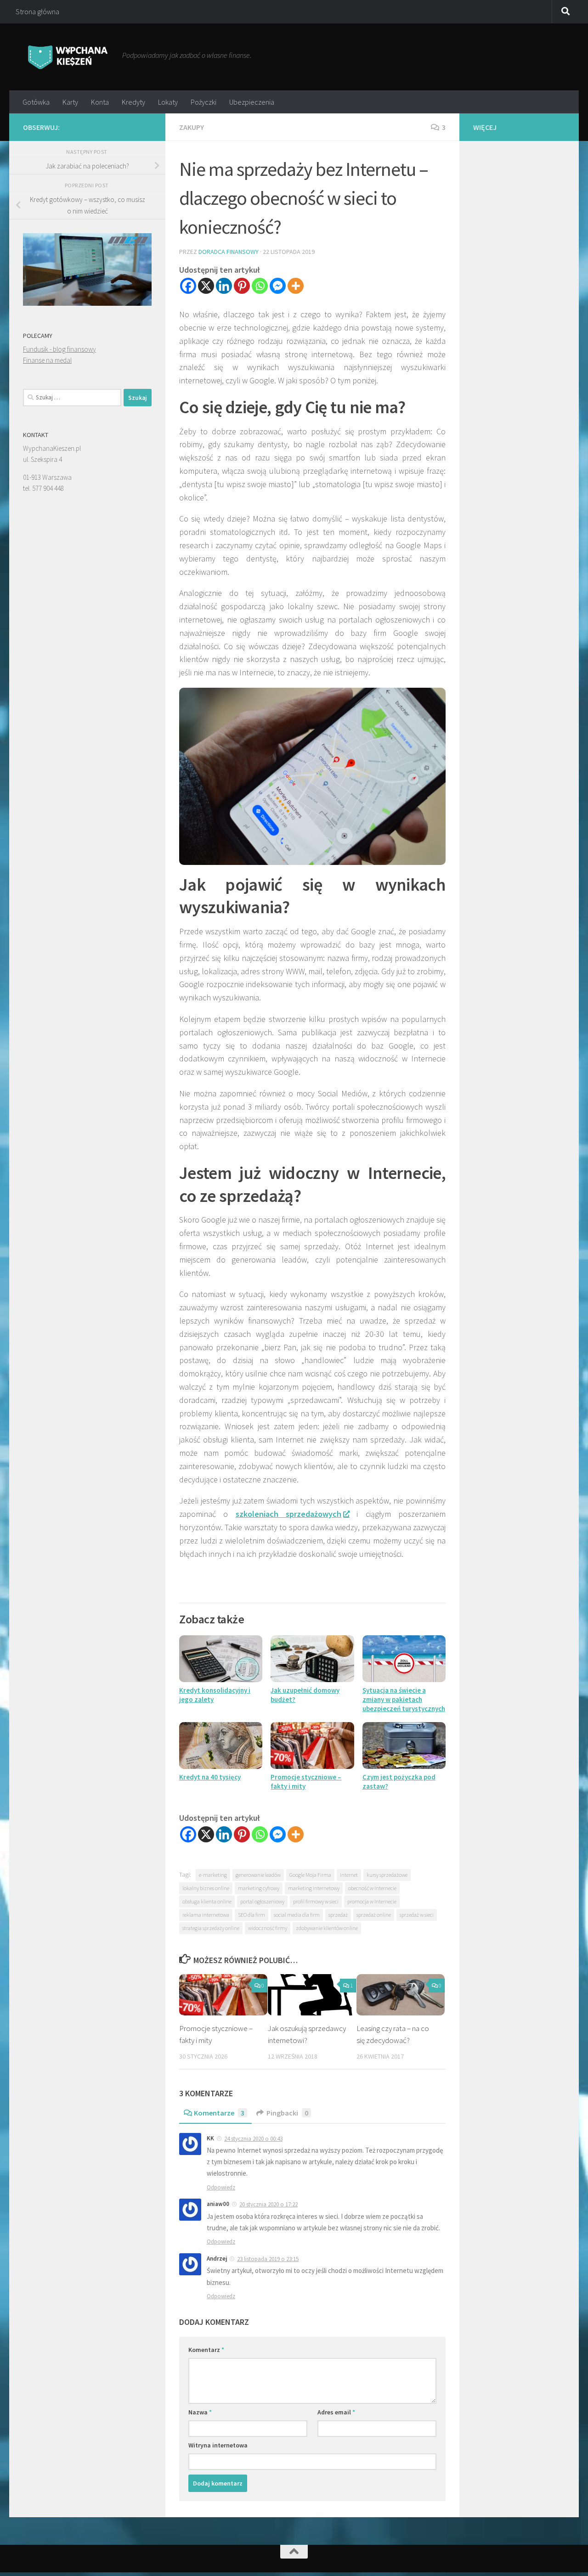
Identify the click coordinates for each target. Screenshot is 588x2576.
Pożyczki (204, 102)
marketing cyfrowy (259, 1888)
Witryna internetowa (218, 2445)
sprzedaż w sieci (417, 1915)
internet (349, 1875)
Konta (100, 102)
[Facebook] (188, 286)
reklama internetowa (206, 1915)
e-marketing (213, 1875)
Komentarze (219, 2113)
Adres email (336, 2412)
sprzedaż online (374, 1915)
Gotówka (36, 102)
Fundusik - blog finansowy (59, 349)
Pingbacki (287, 2113)
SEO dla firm (252, 1915)
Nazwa (200, 2412)
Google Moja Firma (310, 1875)
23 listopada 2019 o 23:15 (268, 2259)
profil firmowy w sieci (316, 1901)
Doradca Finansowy (229, 252)
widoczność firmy (268, 1928)
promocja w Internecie (372, 1901)
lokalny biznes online (206, 1888)
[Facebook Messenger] (278, 286)
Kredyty (133, 102)
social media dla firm (297, 1915)
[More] (296, 286)
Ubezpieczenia (252, 102)
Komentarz (206, 2350)
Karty (70, 102)
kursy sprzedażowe (387, 1875)
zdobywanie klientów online (327, 1928)
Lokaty (168, 102)
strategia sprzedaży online (211, 1928)
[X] (206, 286)
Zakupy (192, 127)
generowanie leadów (258, 1875)
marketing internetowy (314, 1888)
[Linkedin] (224, 286)
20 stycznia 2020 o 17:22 (269, 2204)
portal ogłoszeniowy (262, 1901)
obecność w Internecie (372, 1888)
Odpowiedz (221, 2187)
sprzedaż (338, 1915)
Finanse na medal (47, 360)
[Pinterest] (242, 286)
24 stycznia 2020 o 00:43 (253, 2139)
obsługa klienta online (207, 1901)
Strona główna (37, 11)
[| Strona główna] (68, 57)
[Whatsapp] (260, 286)
